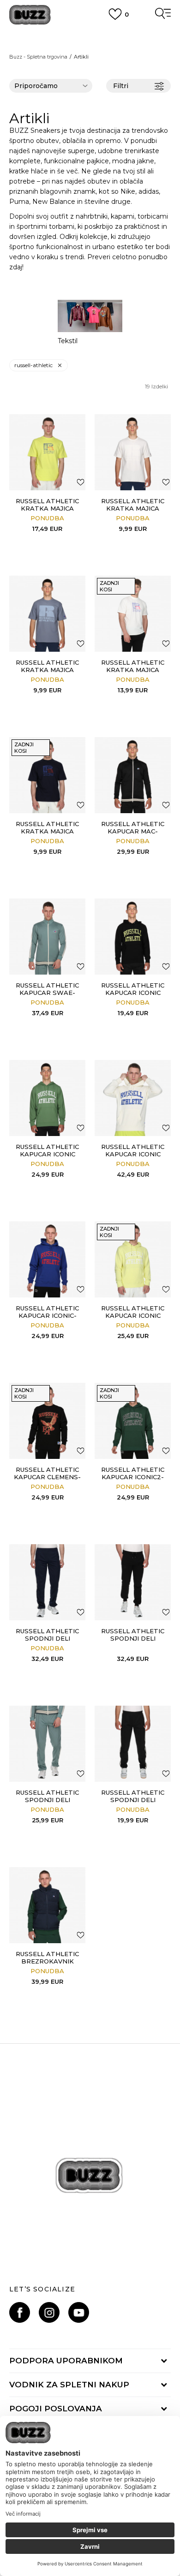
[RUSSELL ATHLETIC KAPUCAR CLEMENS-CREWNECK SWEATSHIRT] (47, 1421)
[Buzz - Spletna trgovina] (30, 15)
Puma (19, 202)
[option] (90, 322)
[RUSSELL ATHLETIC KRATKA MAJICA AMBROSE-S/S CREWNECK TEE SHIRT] (133, 452)
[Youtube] (79, 2312)
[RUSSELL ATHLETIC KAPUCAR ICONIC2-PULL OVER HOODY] (133, 1421)
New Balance (54, 202)
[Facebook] (20, 2312)
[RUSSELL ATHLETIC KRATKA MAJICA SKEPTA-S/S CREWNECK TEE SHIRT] (47, 452)
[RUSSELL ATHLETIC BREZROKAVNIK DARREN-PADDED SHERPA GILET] (47, 1905)
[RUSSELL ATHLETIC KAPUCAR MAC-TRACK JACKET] (133, 775)
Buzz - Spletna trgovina (38, 57)
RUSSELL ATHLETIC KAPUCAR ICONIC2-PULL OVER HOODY (133, 1477)
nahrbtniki (92, 216)
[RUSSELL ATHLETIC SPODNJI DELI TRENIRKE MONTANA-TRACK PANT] (47, 1582)
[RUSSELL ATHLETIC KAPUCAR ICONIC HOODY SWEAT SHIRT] (133, 937)
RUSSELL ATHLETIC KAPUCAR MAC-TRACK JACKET (133, 831)
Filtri (121, 86)
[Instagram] (49, 2312)
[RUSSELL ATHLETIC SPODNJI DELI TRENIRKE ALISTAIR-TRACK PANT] (133, 1744)
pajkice (98, 161)
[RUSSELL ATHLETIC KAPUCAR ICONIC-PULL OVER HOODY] (47, 1259)
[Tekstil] (90, 316)
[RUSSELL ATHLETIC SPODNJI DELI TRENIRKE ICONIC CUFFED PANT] (133, 1582)
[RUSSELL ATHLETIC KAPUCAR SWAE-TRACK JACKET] (47, 937)
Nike (128, 191)
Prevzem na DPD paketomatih (90, 36)
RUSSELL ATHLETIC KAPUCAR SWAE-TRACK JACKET (47, 993)
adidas (149, 191)
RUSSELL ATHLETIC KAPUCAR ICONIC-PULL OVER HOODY (47, 1315)
